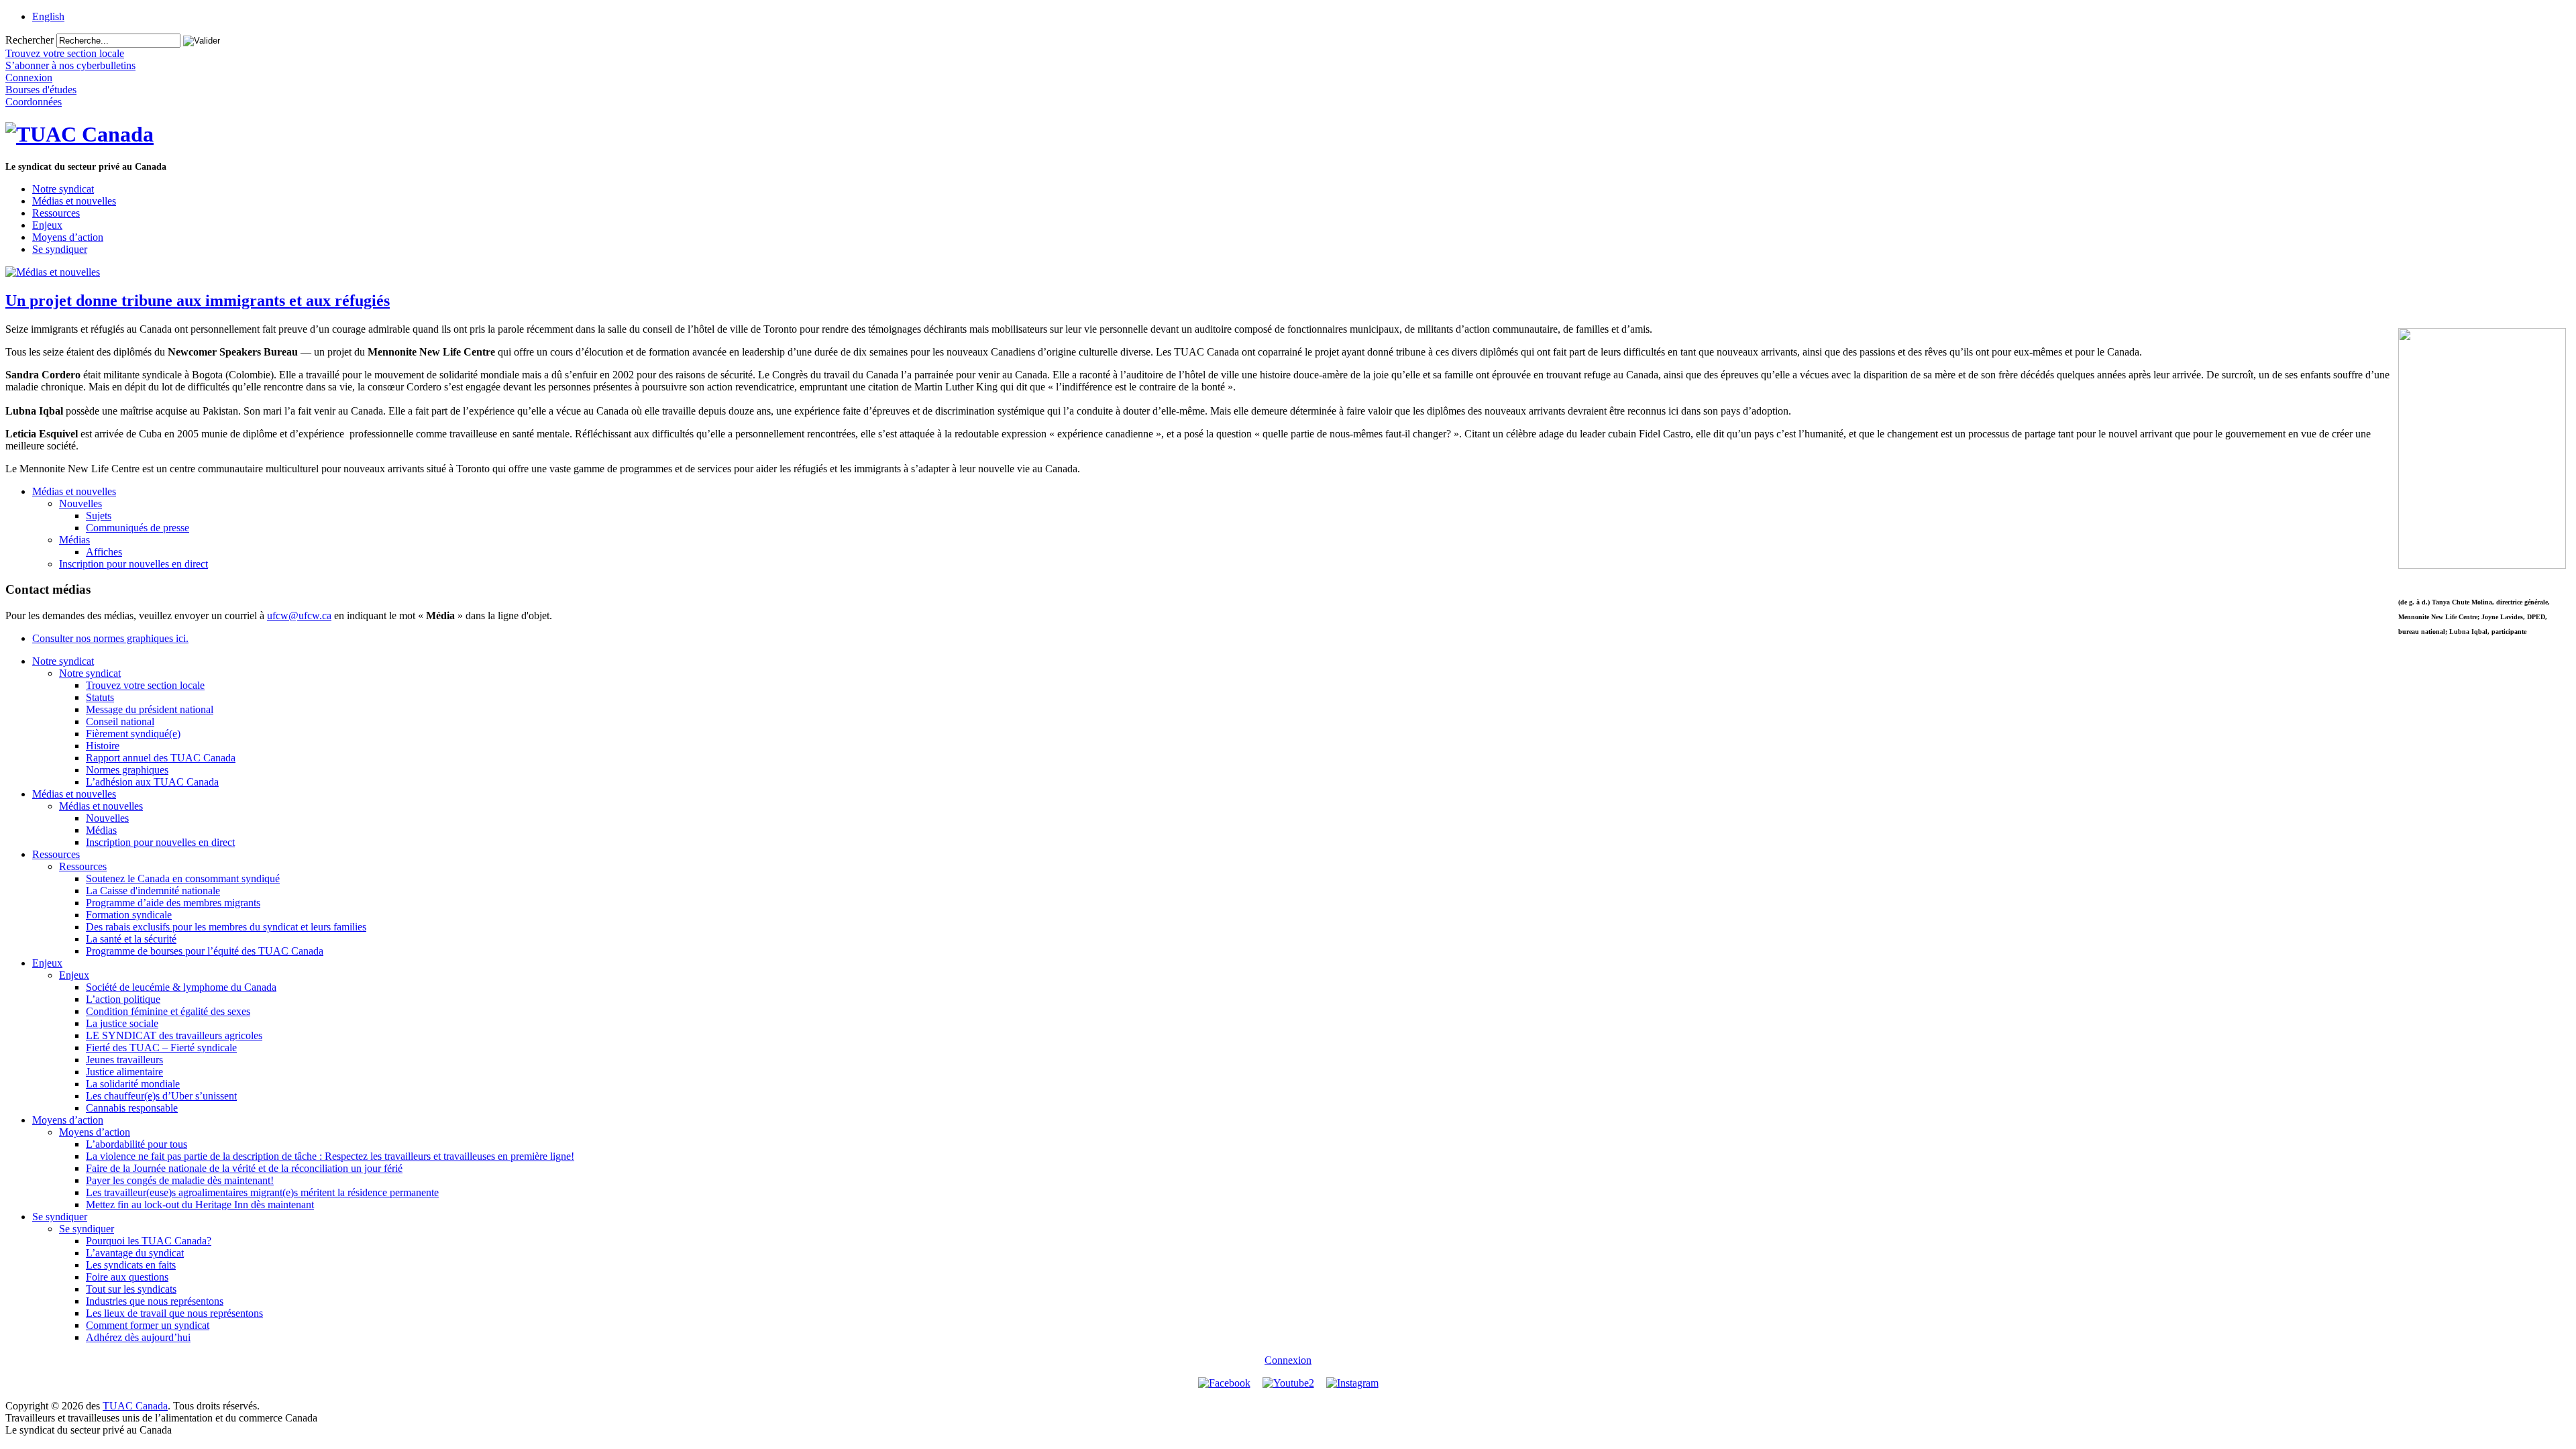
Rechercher (30, 40)
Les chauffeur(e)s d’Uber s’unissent (161, 1096)
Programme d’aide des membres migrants (173, 903)
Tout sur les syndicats (131, 1289)
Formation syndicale (129, 915)
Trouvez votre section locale (145, 685)
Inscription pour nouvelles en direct (133, 564)
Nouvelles (80, 503)
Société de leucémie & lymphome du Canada (181, 987)
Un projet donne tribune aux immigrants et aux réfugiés (198, 301)
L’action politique (123, 999)
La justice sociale (122, 1023)
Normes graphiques (127, 770)
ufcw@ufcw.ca (299, 615)
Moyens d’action (68, 237)
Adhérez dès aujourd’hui (138, 1337)
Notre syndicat (63, 189)
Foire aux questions (127, 1277)
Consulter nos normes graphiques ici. (110, 638)
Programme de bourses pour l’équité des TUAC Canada (205, 951)
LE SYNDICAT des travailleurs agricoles (174, 1035)
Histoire (103, 746)
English (48, 16)
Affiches (104, 552)
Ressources (56, 213)
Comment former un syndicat (148, 1325)
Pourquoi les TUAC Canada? (149, 1241)
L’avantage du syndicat (135, 1253)
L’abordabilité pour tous (137, 1144)
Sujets (99, 516)
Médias (74, 540)
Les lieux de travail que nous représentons (174, 1313)
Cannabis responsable (132, 1108)
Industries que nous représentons (155, 1301)
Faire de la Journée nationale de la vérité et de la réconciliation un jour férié (244, 1168)
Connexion (1288, 1360)
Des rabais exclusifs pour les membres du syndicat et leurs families (226, 927)
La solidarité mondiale (133, 1084)
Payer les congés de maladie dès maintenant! (180, 1180)
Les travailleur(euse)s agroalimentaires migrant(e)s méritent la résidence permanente (262, 1192)
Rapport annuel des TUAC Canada (161, 758)
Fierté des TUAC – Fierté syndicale (161, 1048)
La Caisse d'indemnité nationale (153, 891)
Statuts (100, 697)
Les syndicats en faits (131, 1265)
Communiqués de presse (138, 528)
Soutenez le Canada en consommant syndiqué (183, 878)
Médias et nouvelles (74, 201)
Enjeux (47, 225)
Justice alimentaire (124, 1072)
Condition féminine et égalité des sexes (168, 1011)
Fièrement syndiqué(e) (133, 734)
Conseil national (120, 721)
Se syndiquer (60, 249)
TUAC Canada (135, 1406)
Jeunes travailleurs (124, 1060)
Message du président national (150, 709)
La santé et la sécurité (131, 939)
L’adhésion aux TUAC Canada (152, 782)
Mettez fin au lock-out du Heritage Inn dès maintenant (200, 1204)
